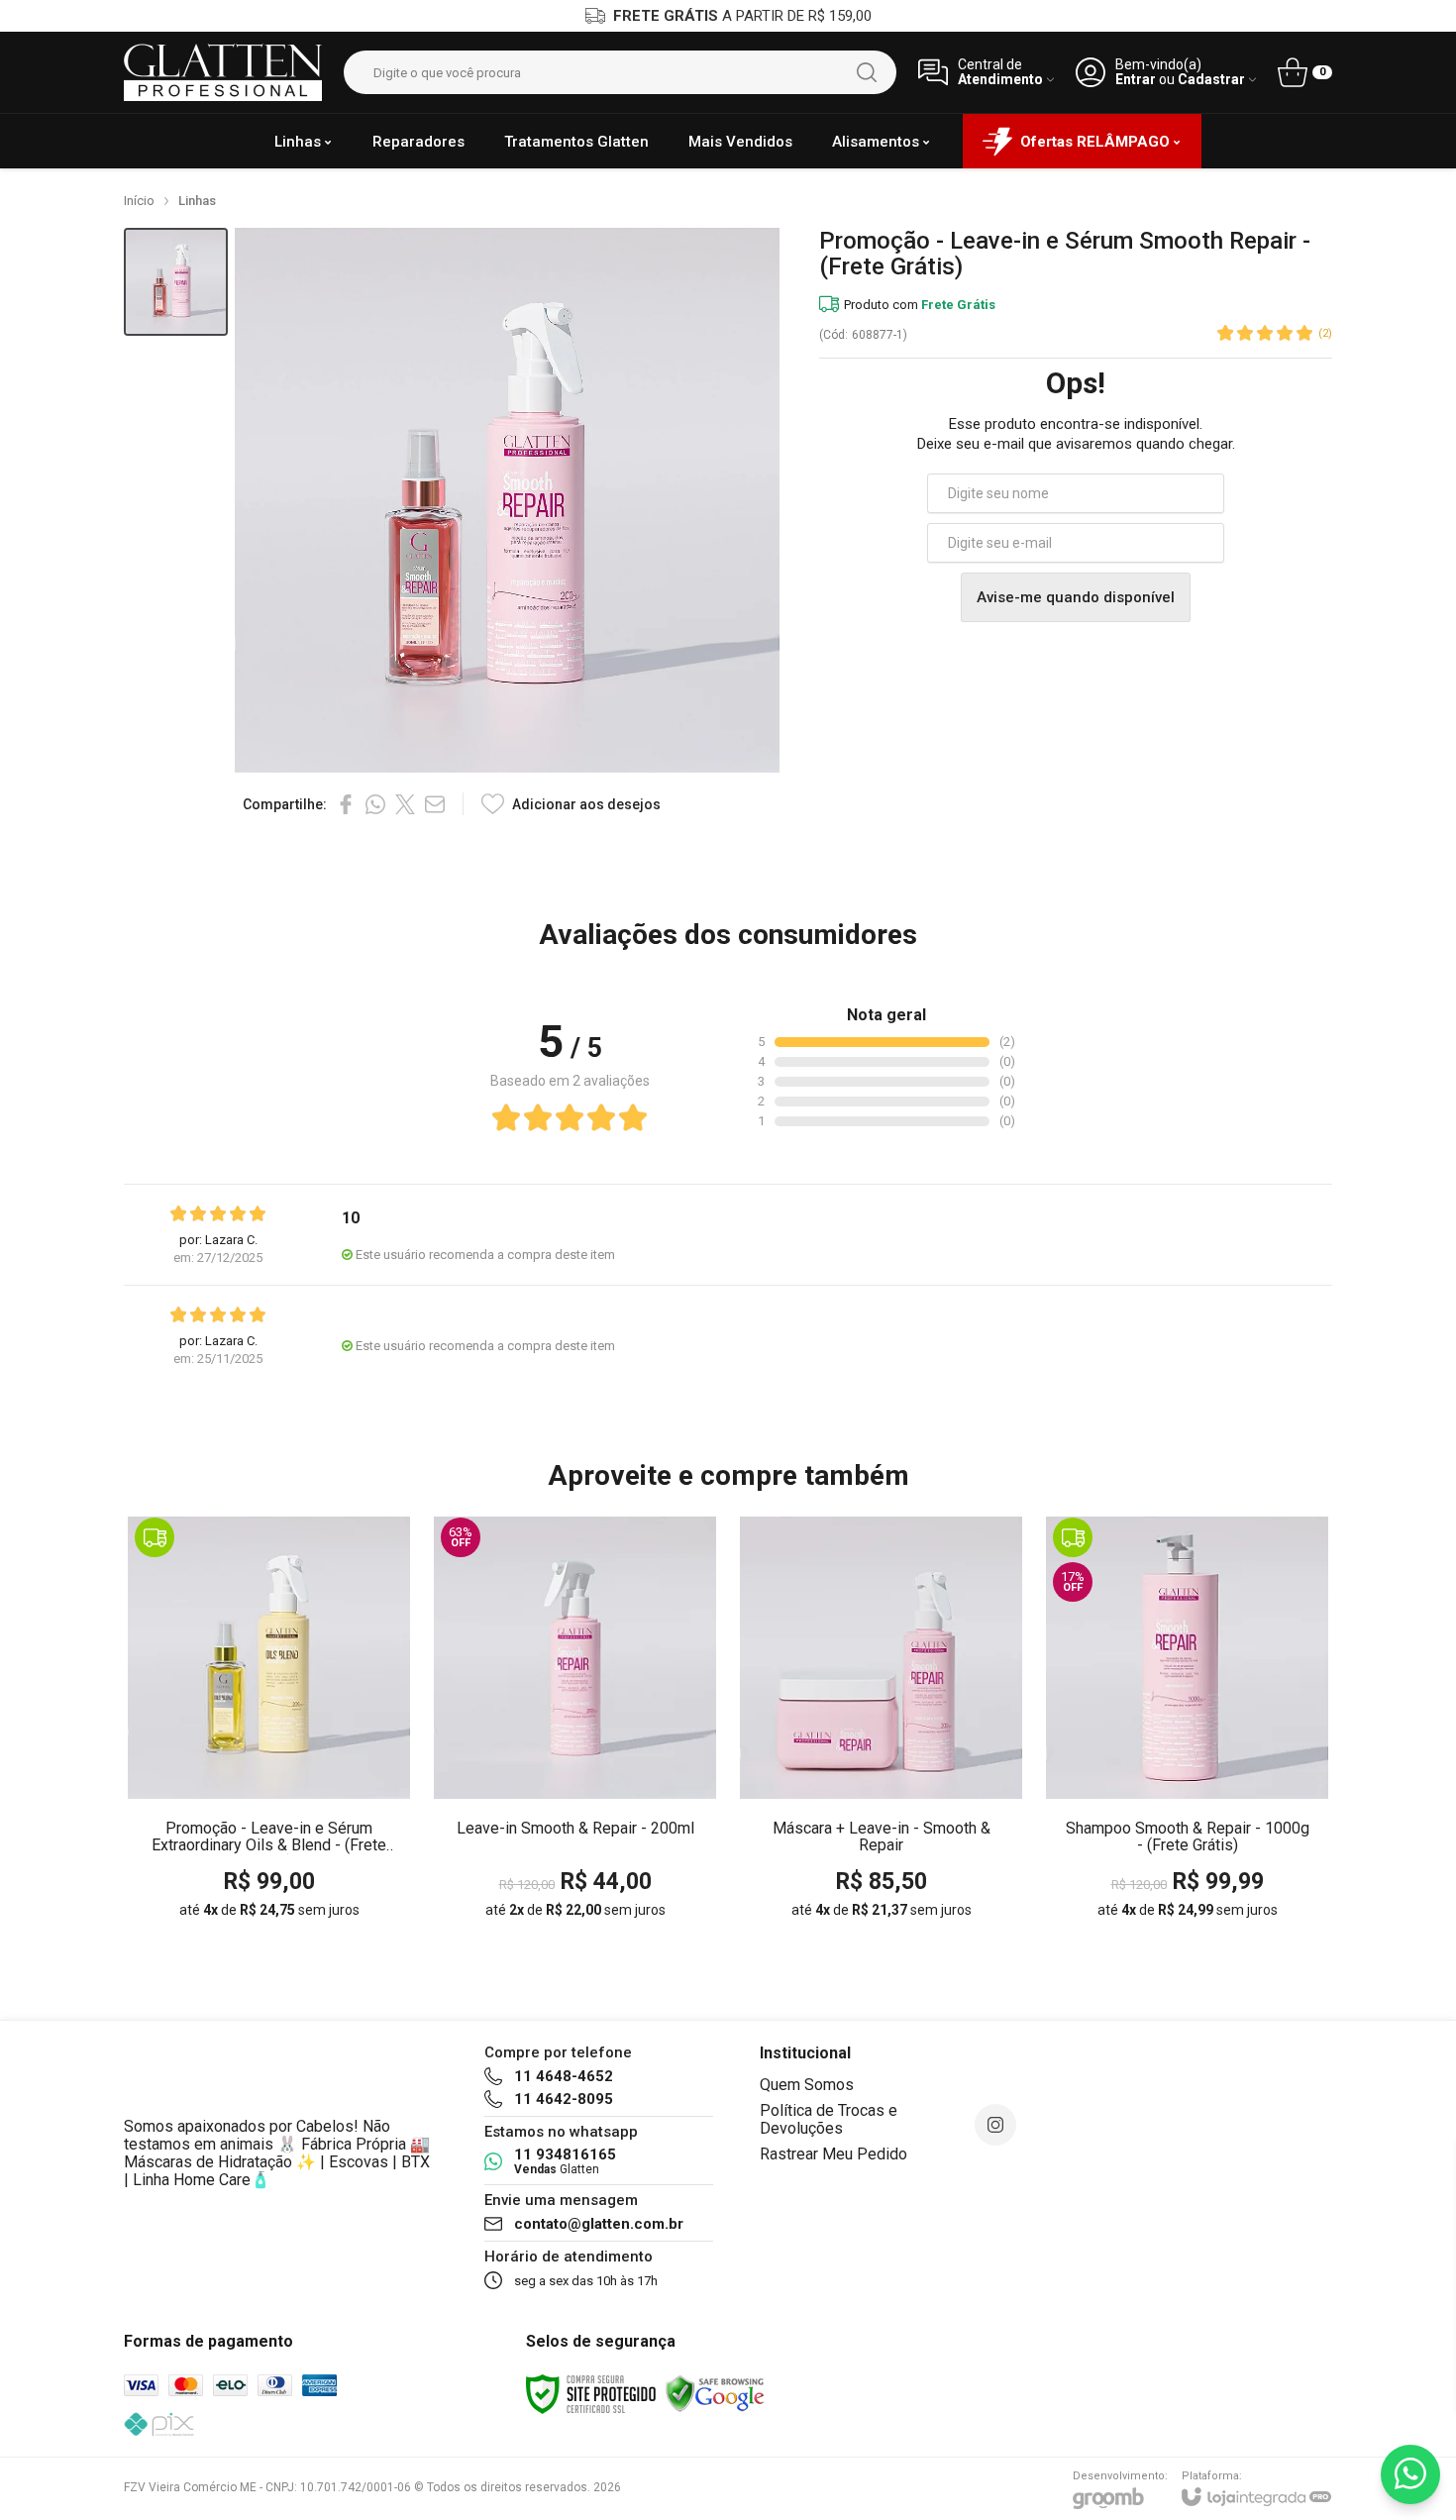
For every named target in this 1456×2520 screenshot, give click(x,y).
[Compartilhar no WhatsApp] (375, 804)
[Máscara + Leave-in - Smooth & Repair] (881, 1724)
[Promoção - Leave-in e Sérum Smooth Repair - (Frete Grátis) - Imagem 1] (176, 282)
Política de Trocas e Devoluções (829, 2119)
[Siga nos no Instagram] (995, 2125)
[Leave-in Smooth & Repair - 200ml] (575, 1724)
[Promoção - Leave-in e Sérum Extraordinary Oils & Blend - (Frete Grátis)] (269, 1724)
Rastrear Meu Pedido (833, 2154)
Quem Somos (807, 2085)
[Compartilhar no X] (405, 804)
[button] (176, 282)
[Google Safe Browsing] (715, 2393)
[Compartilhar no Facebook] (346, 804)
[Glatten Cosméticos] (223, 72)
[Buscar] (867, 72)
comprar (308, 1786)
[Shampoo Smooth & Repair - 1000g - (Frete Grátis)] (1187, 1724)
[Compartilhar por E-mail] (435, 804)
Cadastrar (1211, 80)
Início (139, 201)
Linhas (197, 201)
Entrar (1136, 80)
